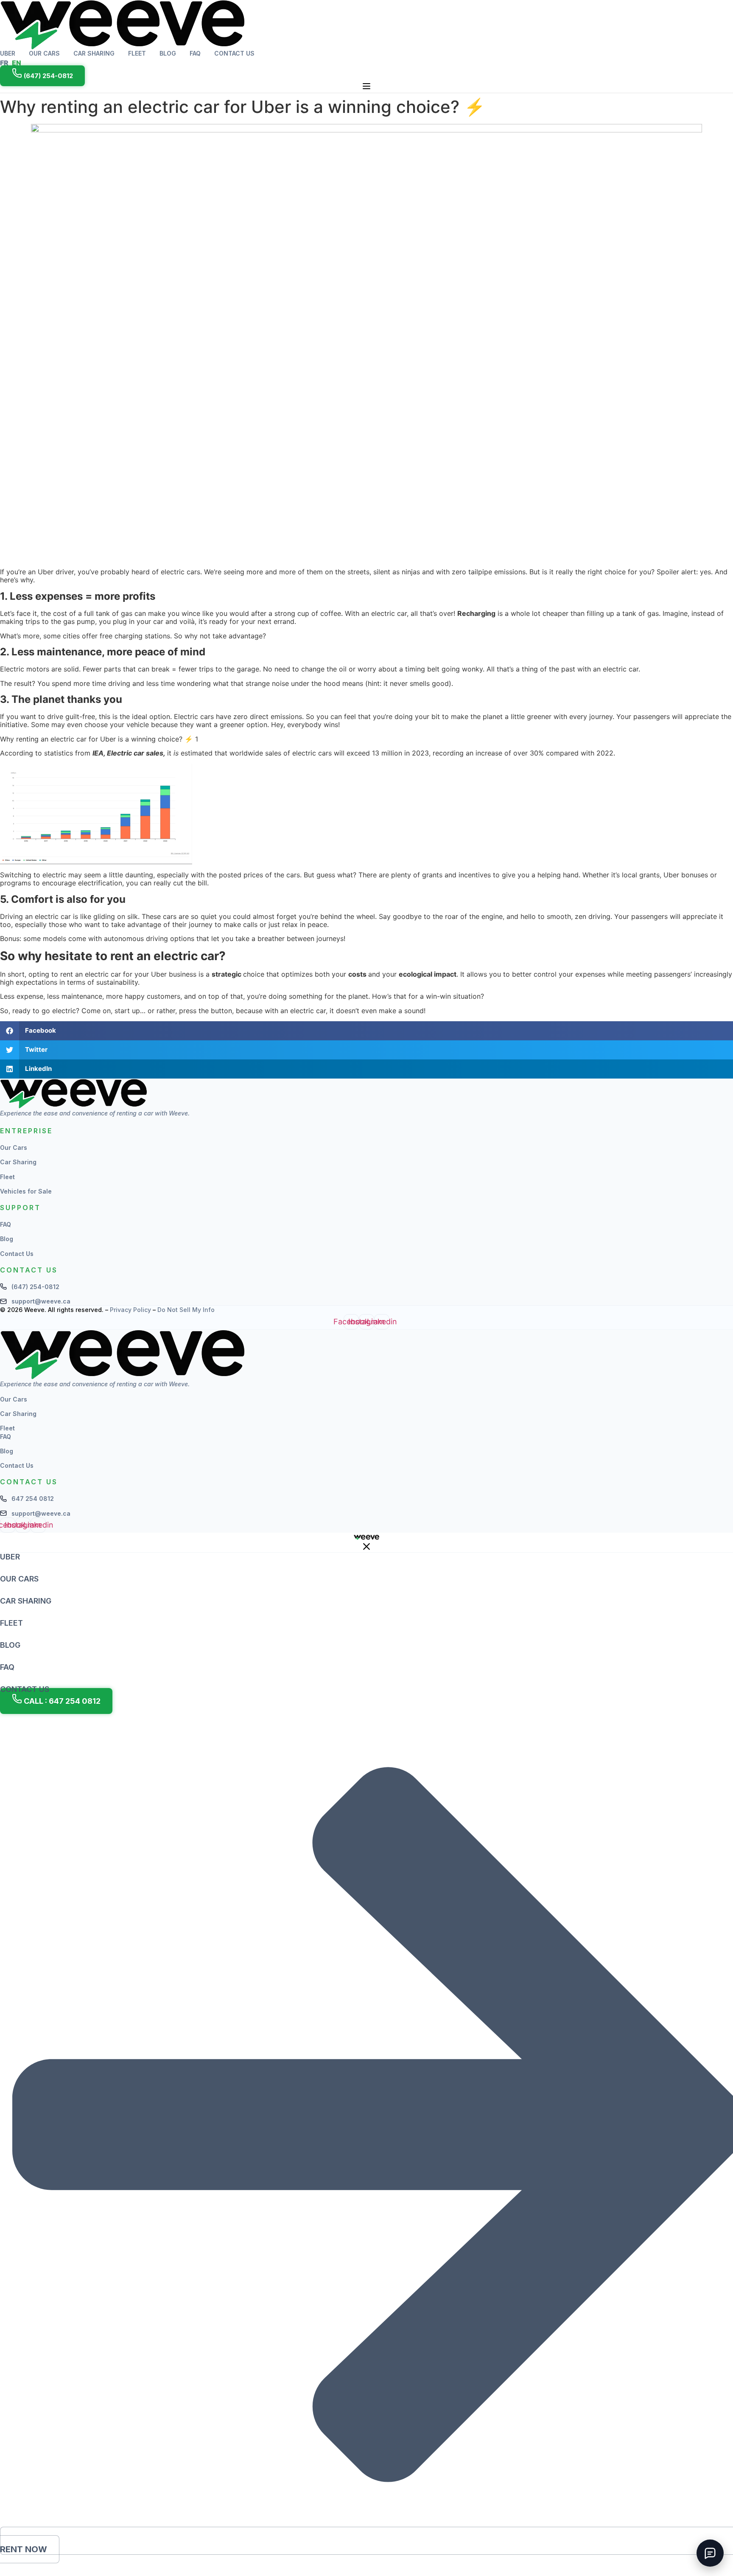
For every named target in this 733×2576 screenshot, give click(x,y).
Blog (168, 53)
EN (17, 63)
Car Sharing (94, 53)
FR (4, 63)
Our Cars (44, 53)
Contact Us (234, 53)
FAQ (195, 53)
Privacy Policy (131, 1310)
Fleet (137, 53)
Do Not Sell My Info (186, 1310)
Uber (8, 53)
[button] (366, 1031)
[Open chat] (710, 2553)
